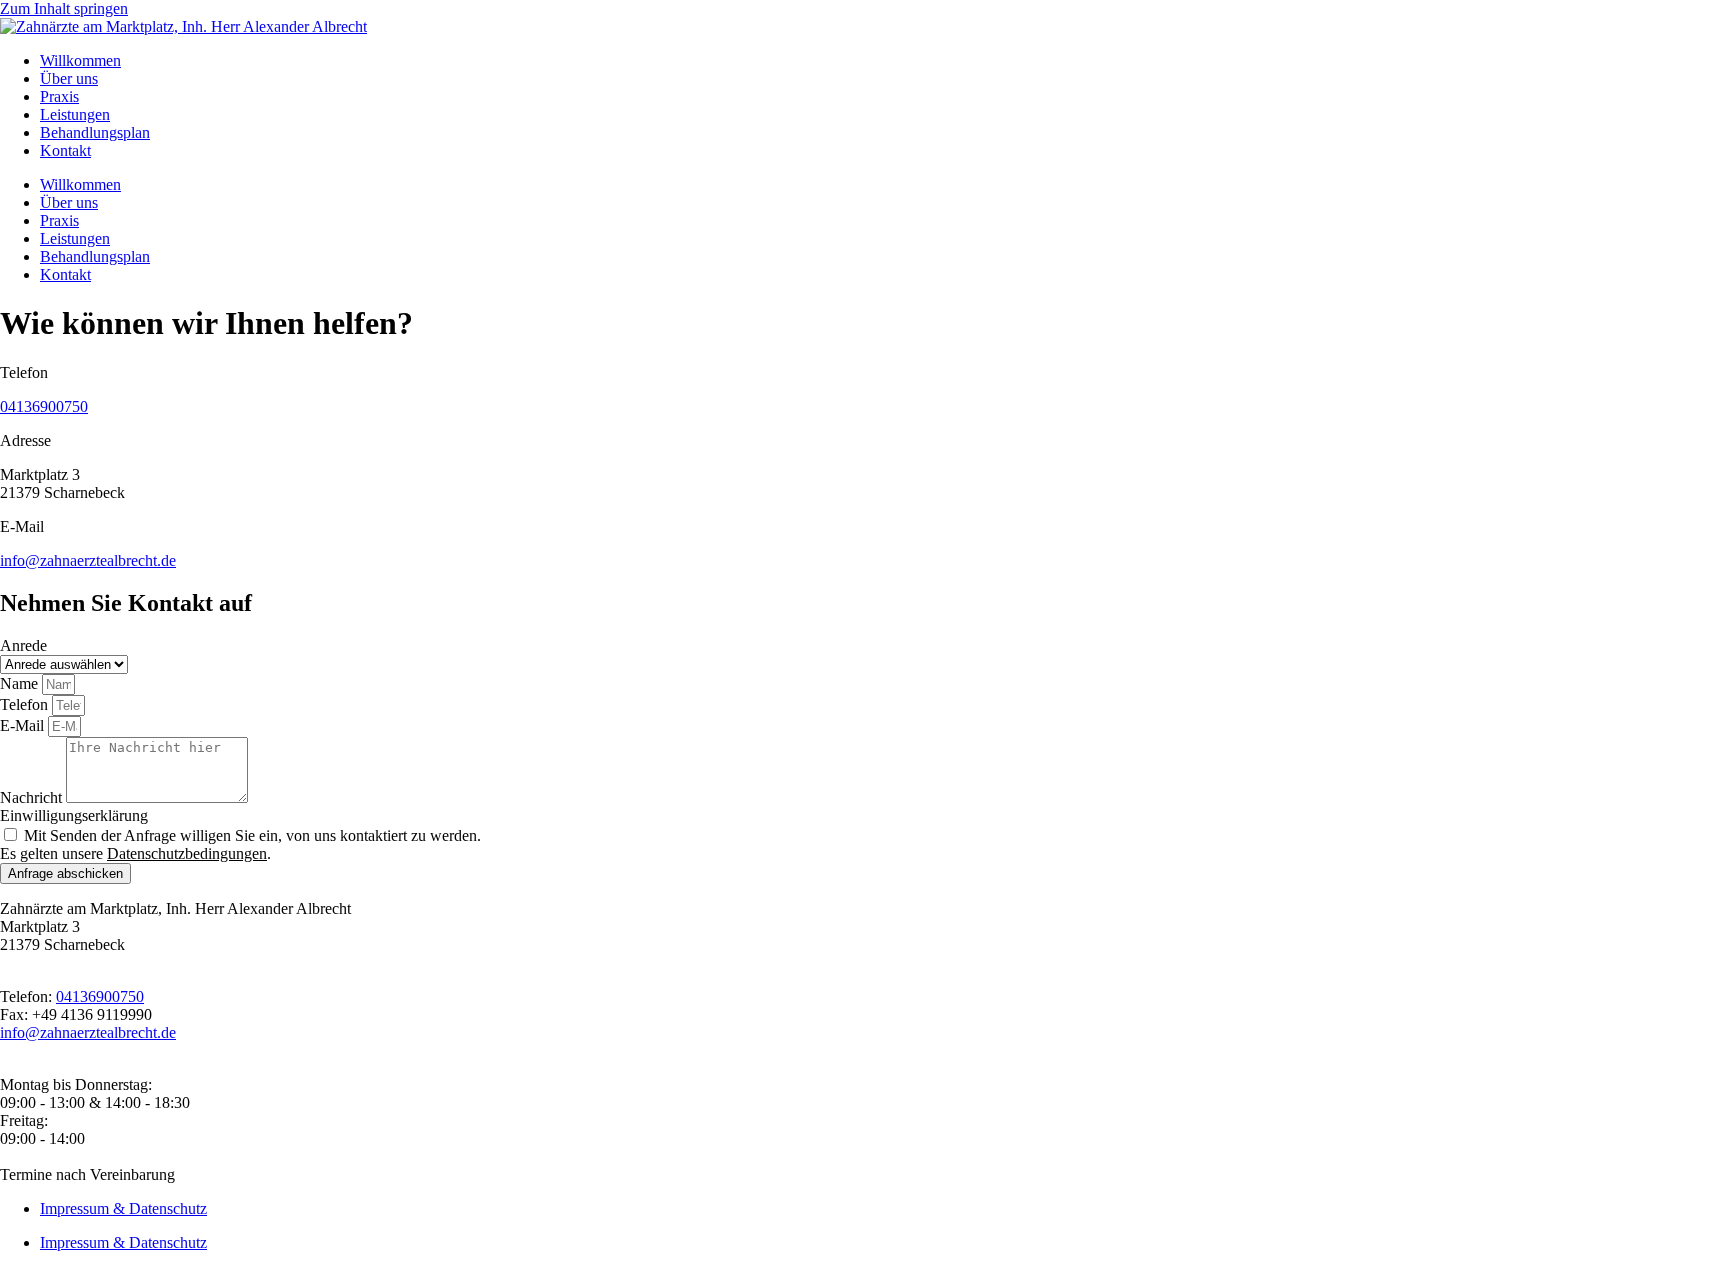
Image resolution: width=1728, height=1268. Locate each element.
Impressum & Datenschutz (123, 1208)
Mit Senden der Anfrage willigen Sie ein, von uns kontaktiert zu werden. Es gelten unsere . (240, 844)
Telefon (26, 704)
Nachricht (33, 797)
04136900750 (44, 406)
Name (21, 683)
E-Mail (24, 725)
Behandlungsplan (95, 132)
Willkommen (80, 60)
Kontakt (65, 150)
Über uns (69, 78)
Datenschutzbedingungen (187, 853)
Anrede (23, 645)
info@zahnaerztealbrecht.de (88, 560)
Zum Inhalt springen (64, 8)
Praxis (59, 96)
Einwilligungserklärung (74, 815)
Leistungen (75, 114)
